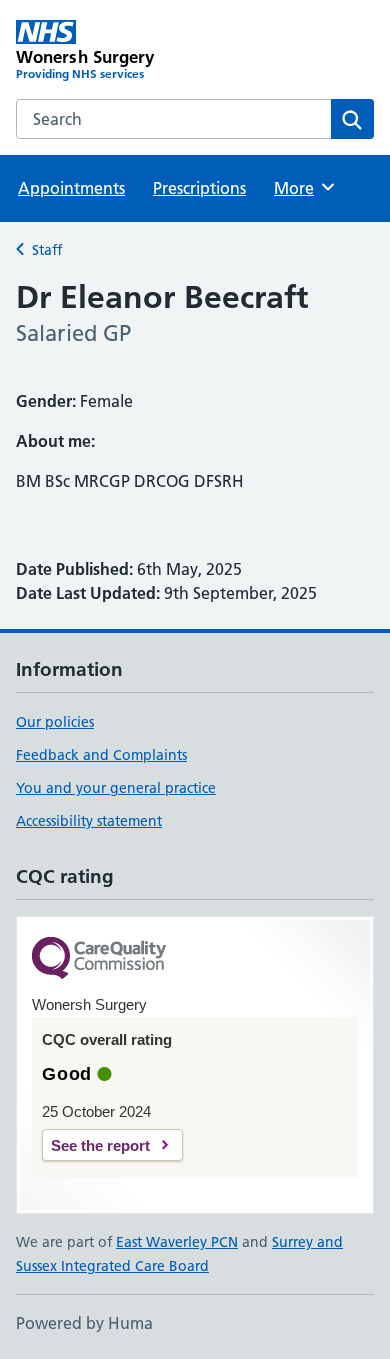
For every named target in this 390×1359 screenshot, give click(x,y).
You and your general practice (116, 788)
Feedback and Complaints (101, 755)
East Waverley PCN (177, 1242)
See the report (100, 1145)
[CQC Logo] (99, 959)
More (303, 188)
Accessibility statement (89, 821)
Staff (47, 250)
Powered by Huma (84, 1323)
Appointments (71, 188)
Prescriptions (199, 188)
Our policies (55, 722)
